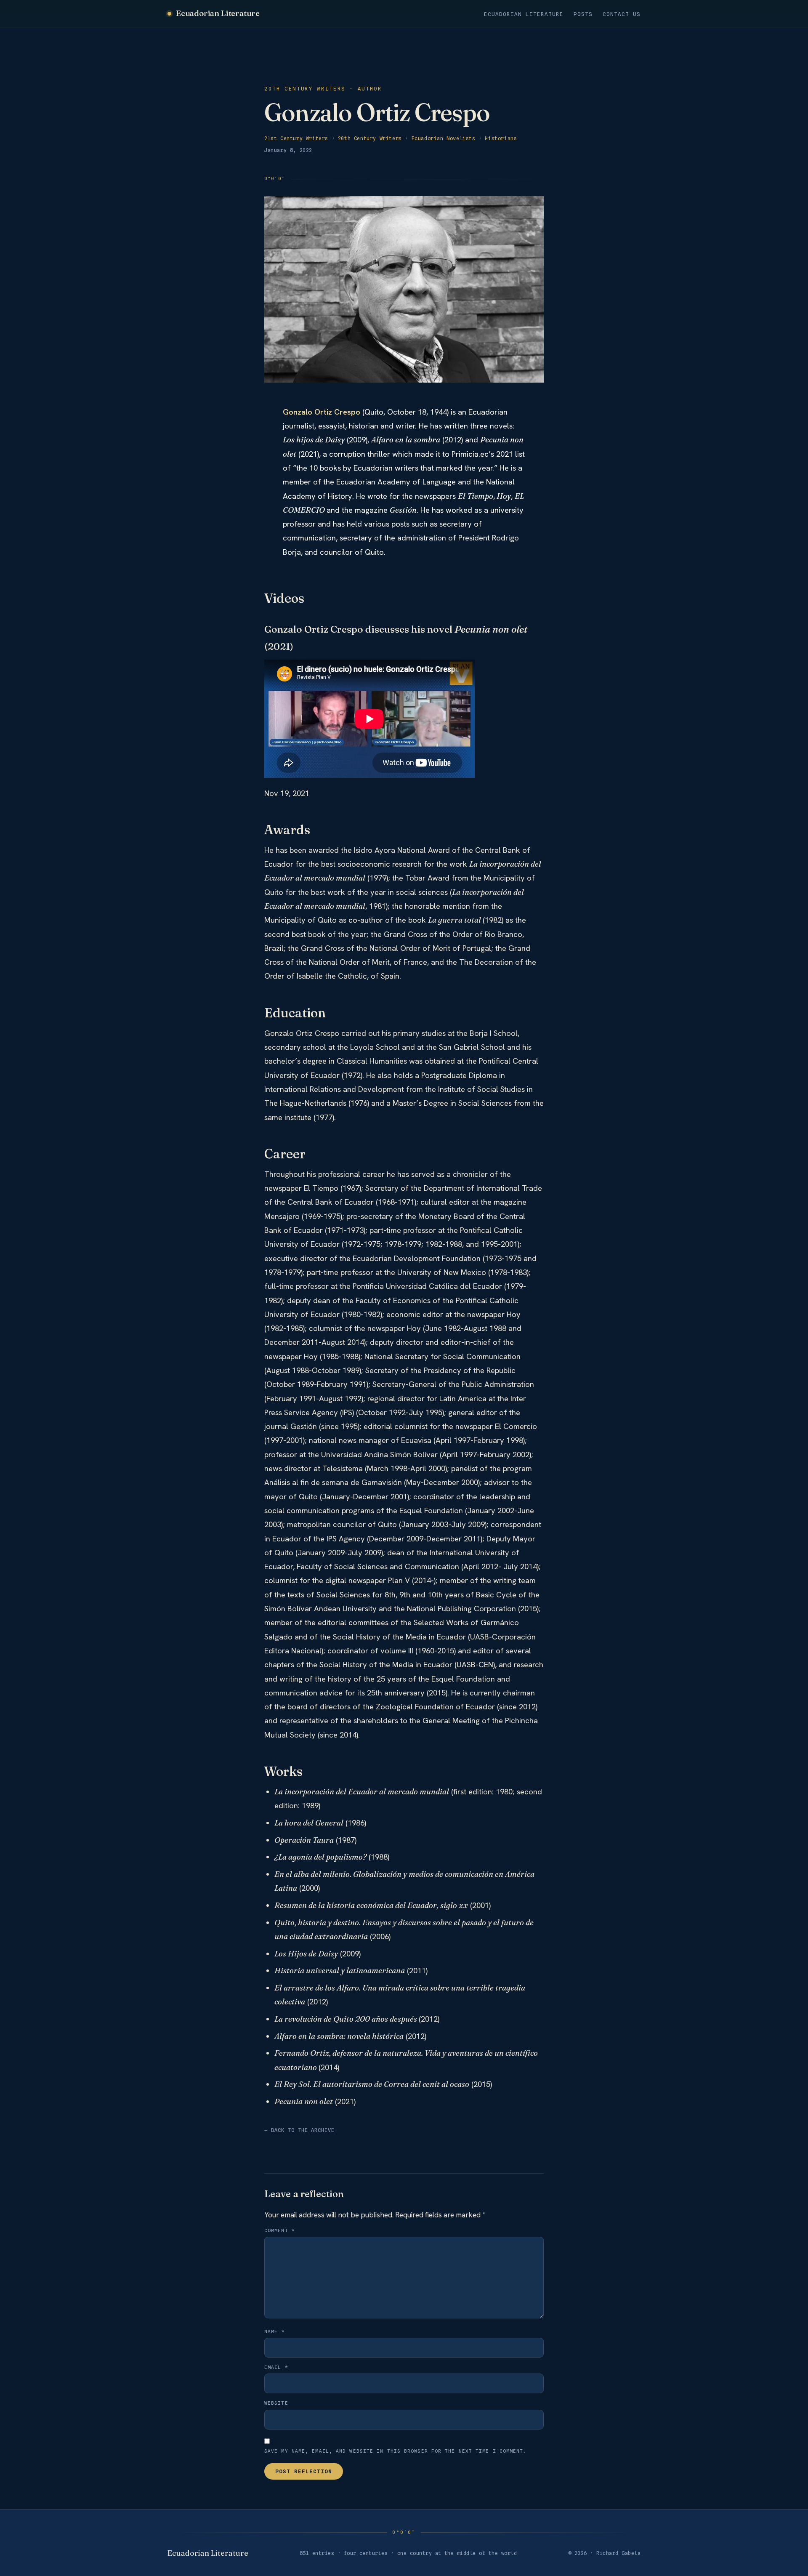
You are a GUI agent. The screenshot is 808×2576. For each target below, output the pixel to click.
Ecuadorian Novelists (444, 138)
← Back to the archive (299, 2130)
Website (276, 2403)
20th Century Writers (370, 138)
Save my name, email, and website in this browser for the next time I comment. (396, 2451)
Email (276, 2367)
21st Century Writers (296, 138)
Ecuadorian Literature (218, 13)
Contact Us (622, 14)
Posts (583, 14)
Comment (280, 2230)
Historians (501, 138)
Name (275, 2331)
